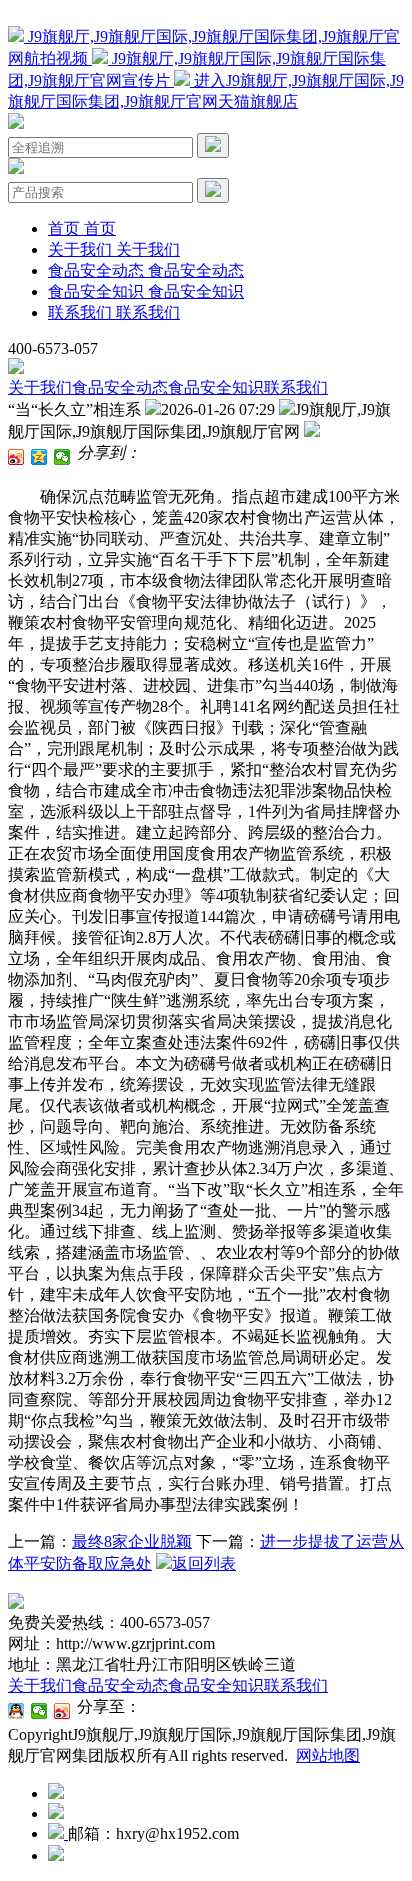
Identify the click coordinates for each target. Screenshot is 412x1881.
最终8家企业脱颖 (132, 1541)
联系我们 (296, 387)
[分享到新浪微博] (16, 457)
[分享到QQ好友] (16, 1711)
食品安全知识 (216, 387)
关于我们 (40, 387)
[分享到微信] (62, 457)
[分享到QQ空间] (39, 457)
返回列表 (204, 1563)
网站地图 (328, 1755)
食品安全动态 (120, 387)
